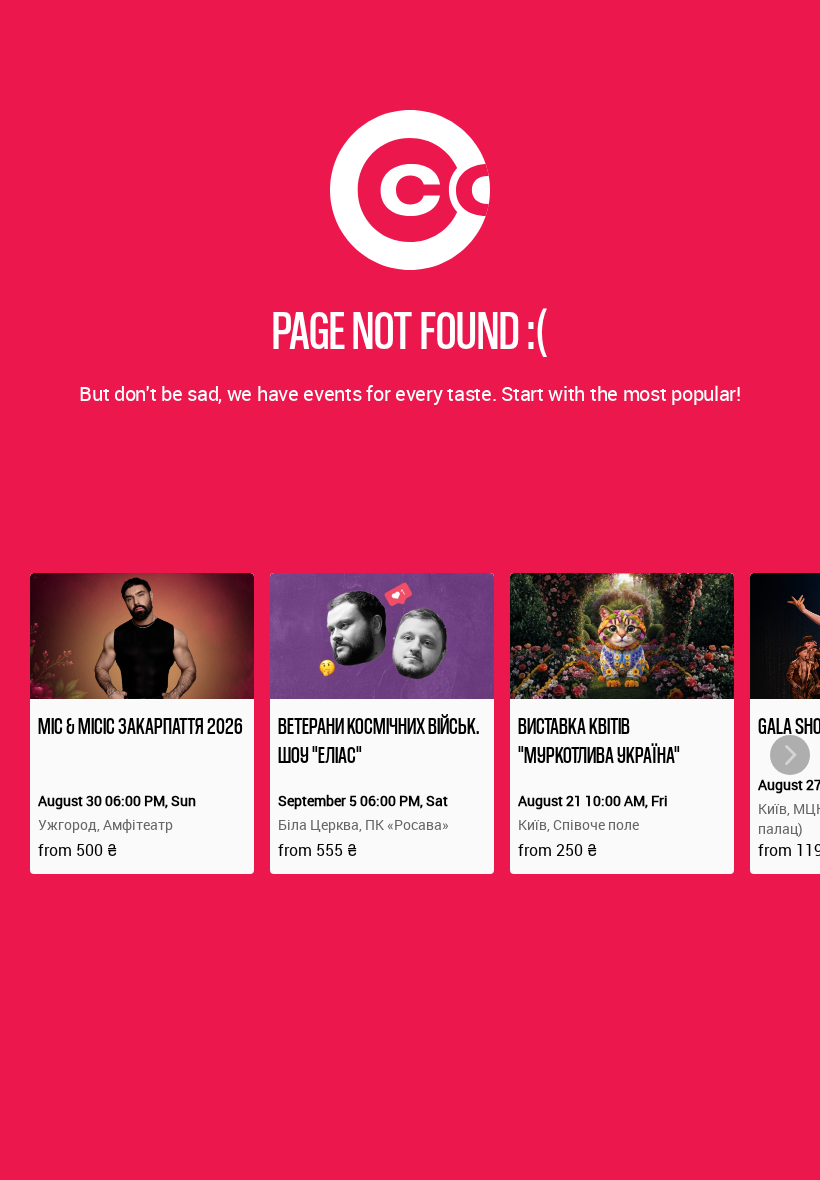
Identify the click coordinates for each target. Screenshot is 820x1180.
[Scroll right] (790, 755)
